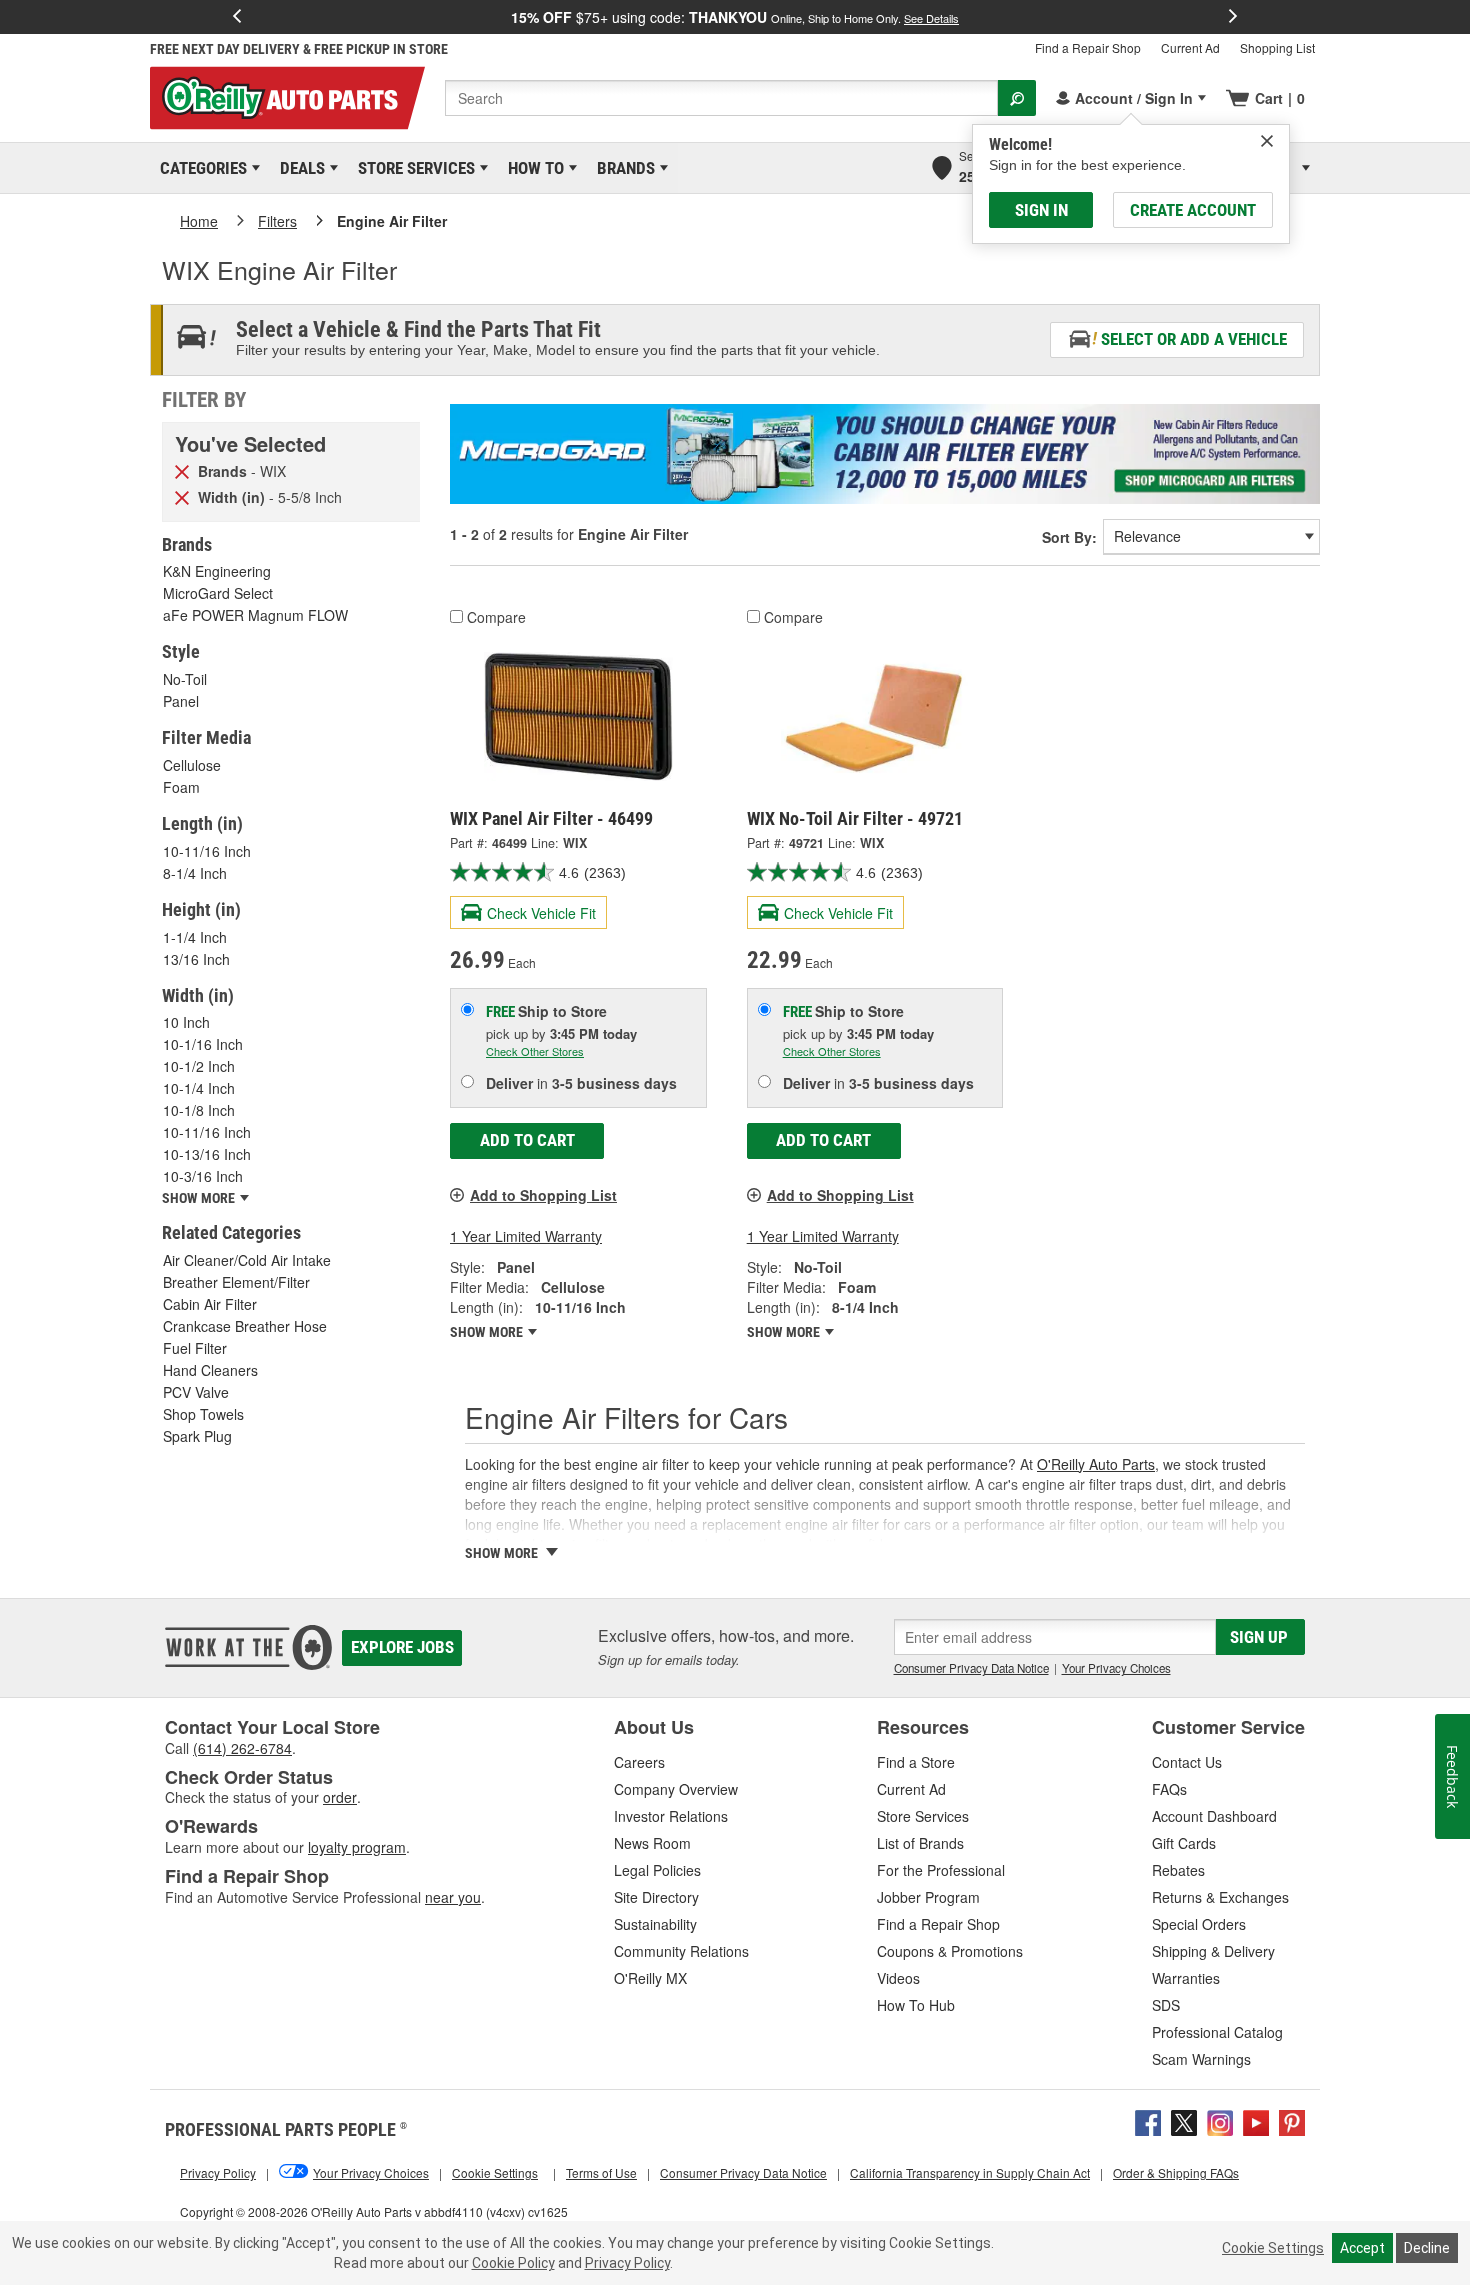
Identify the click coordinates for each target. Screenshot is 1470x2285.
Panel (181, 701)
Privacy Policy (627, 2263)
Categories (200, 168)
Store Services (413, 168)
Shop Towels (203, 1414)
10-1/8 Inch (199, 1110)
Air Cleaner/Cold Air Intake (247, 1260)
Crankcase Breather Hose (245, 1326)
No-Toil (185, 679)
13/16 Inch (196, 959)
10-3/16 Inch (203, 1176)
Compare (496, 617)
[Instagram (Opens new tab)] (1220, 2120)
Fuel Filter (195, 1348)
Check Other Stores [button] (535, 1051)
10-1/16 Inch (203, 1044)
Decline (1427, 2248)
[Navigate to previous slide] (237, 17)
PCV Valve (196, 1392)
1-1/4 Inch (195, 937)
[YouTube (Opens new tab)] (1256, 2120)
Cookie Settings (1273, 2248)
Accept (1362, 2248)
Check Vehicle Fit (541, 913)
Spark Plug (197, 1436)
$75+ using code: (735, 17)
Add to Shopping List (543, 1195)
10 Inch (186, 1022)
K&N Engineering (217, 571)
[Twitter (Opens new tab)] (1184, 2120)
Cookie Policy (513, 2263)
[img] (1267, 141)
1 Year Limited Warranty (526, 1236)
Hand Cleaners (210, 1370)
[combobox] (721, 98)
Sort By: (1069, 537)
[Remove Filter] (182, 470)
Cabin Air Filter (210, 1304)
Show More (488, 1332)
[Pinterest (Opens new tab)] (1292, 2120)
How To (532, 168)
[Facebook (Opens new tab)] (1148, 2120)
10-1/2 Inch (199, 1066)
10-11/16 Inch (207, 851)
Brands (622, 168)
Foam (181, 787)
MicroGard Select (218, 593)
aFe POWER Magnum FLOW (255, 615)
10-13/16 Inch (207, 1154)
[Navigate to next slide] (1233, 17)
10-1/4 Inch (199, 1088)
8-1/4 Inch (195, 873)
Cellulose (192, 765)
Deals (299, 168)
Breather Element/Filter (236, 1282)
